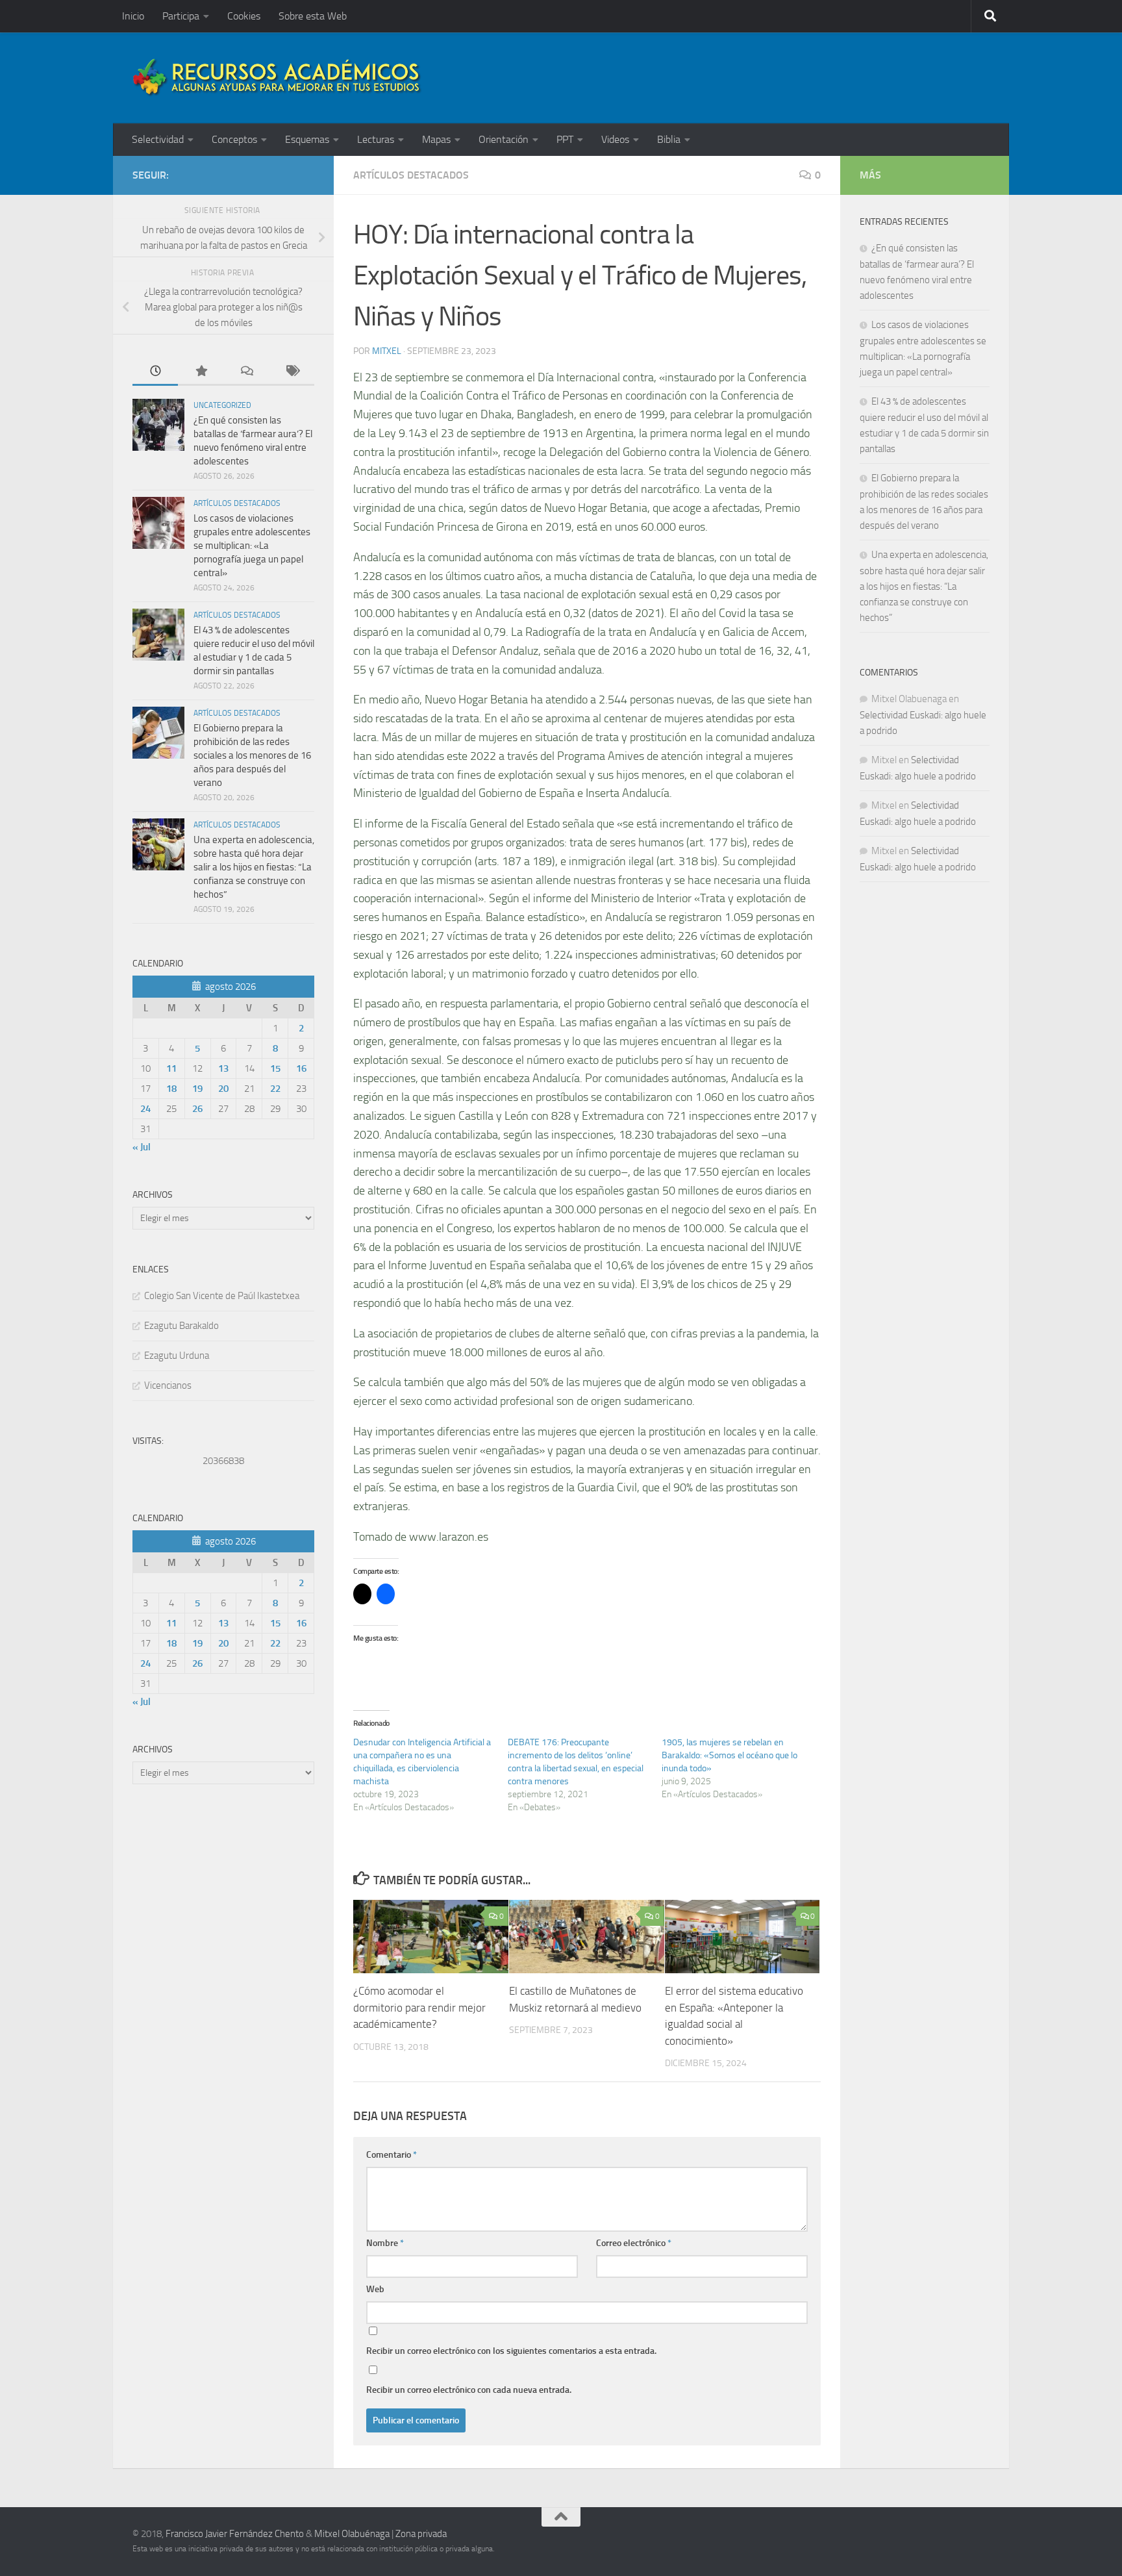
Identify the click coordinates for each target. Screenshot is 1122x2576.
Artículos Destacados (411, 175)
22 (275, 1089)
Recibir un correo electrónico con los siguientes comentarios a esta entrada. (511, 2351)
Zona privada (421, 2534)
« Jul (142, 1147)
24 (145, 1109)
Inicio (133, 16)
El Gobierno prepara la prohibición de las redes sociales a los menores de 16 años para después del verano (252, 755)
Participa (181, 16)
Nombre (385, 2243)
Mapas (436, 139)
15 (275, 1068)
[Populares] (201, 372)
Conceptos (234, 139)
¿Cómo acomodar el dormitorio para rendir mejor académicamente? (419, 2008)
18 (171, 1089)
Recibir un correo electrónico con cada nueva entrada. (469, 2390)
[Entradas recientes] (155, 372)
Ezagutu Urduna (177, 1356)
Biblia (669, 139)
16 (301, 1068)
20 (223, 1089)
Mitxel (387, 351)
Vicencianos (168, 1385)
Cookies (244, 16)
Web (375, 2289)
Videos (615, 139)
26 (197, 1109)
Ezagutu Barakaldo (181, 1326)
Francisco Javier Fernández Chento (235, 2534)
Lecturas (376, 139)
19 (197, 1089)
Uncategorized (222, 405)
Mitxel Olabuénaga (352, 2534)
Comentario (392, 2155)
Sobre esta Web (313, 16)
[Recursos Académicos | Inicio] (277, 78)
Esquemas (307, 139)
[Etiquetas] (292, 372)
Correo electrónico (634, 2243)
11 (171, 1068)
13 (223, 1068)
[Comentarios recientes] (246, 372)
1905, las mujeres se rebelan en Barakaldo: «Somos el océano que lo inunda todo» (729, 1755)
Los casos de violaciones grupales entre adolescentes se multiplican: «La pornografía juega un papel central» (252, 546)
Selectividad (158, 139)
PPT (565, 139)
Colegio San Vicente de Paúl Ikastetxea (222, 1296)
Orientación (504, 139)
